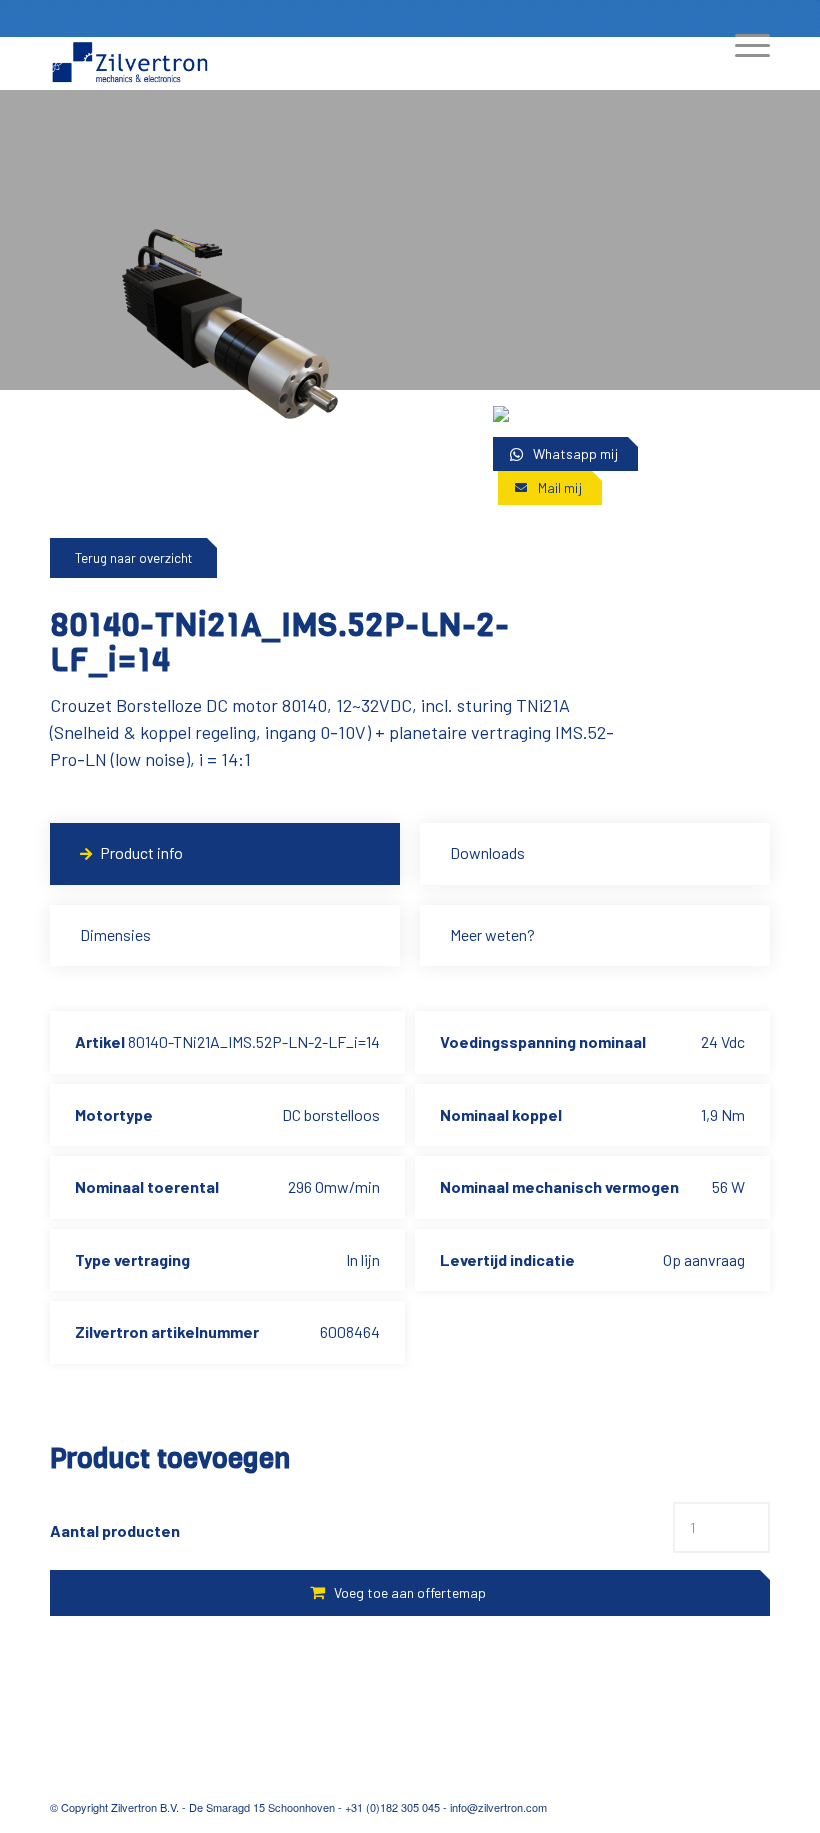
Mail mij (560, 487)
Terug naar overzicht (133, 558)
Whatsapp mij (575, 453)
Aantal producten (115, 1530)
